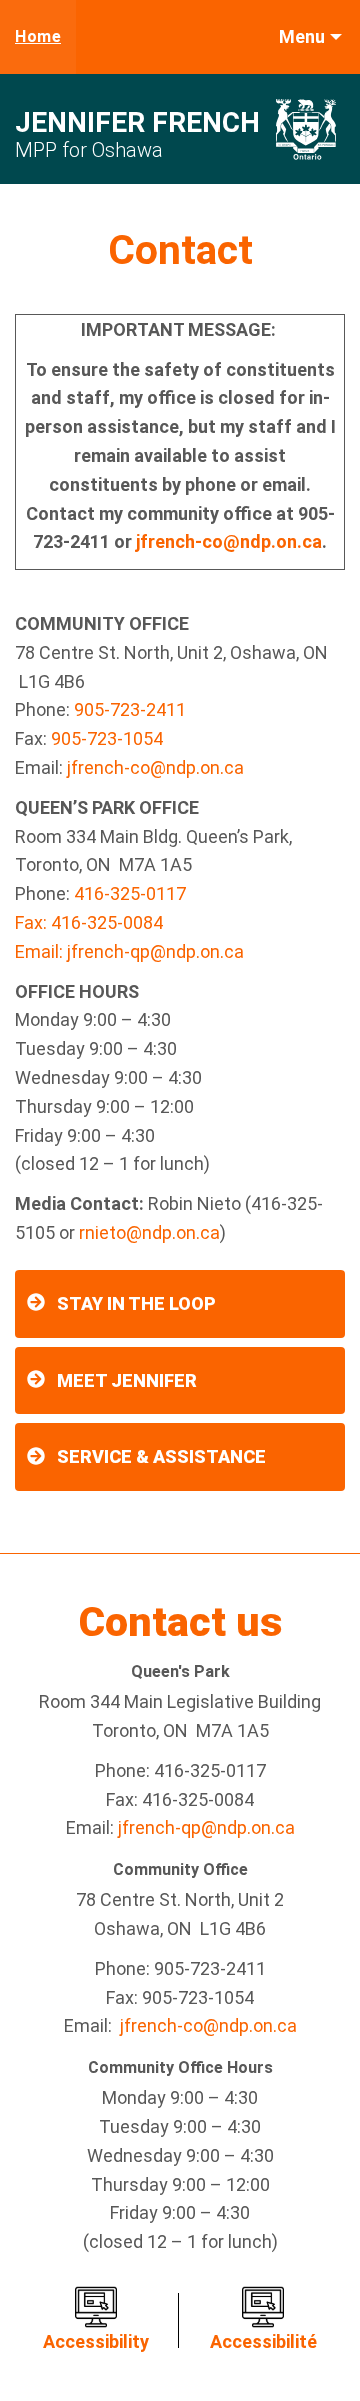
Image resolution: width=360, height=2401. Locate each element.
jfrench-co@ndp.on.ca (229, 541)
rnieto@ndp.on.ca (149, 1232)
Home (38, 36)
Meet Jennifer (127, 1380)
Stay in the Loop (136, 1303)
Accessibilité (263, 2341)
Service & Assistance (161, 1456)
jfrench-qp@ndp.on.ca (155, 951)
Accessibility (96, 2341)
